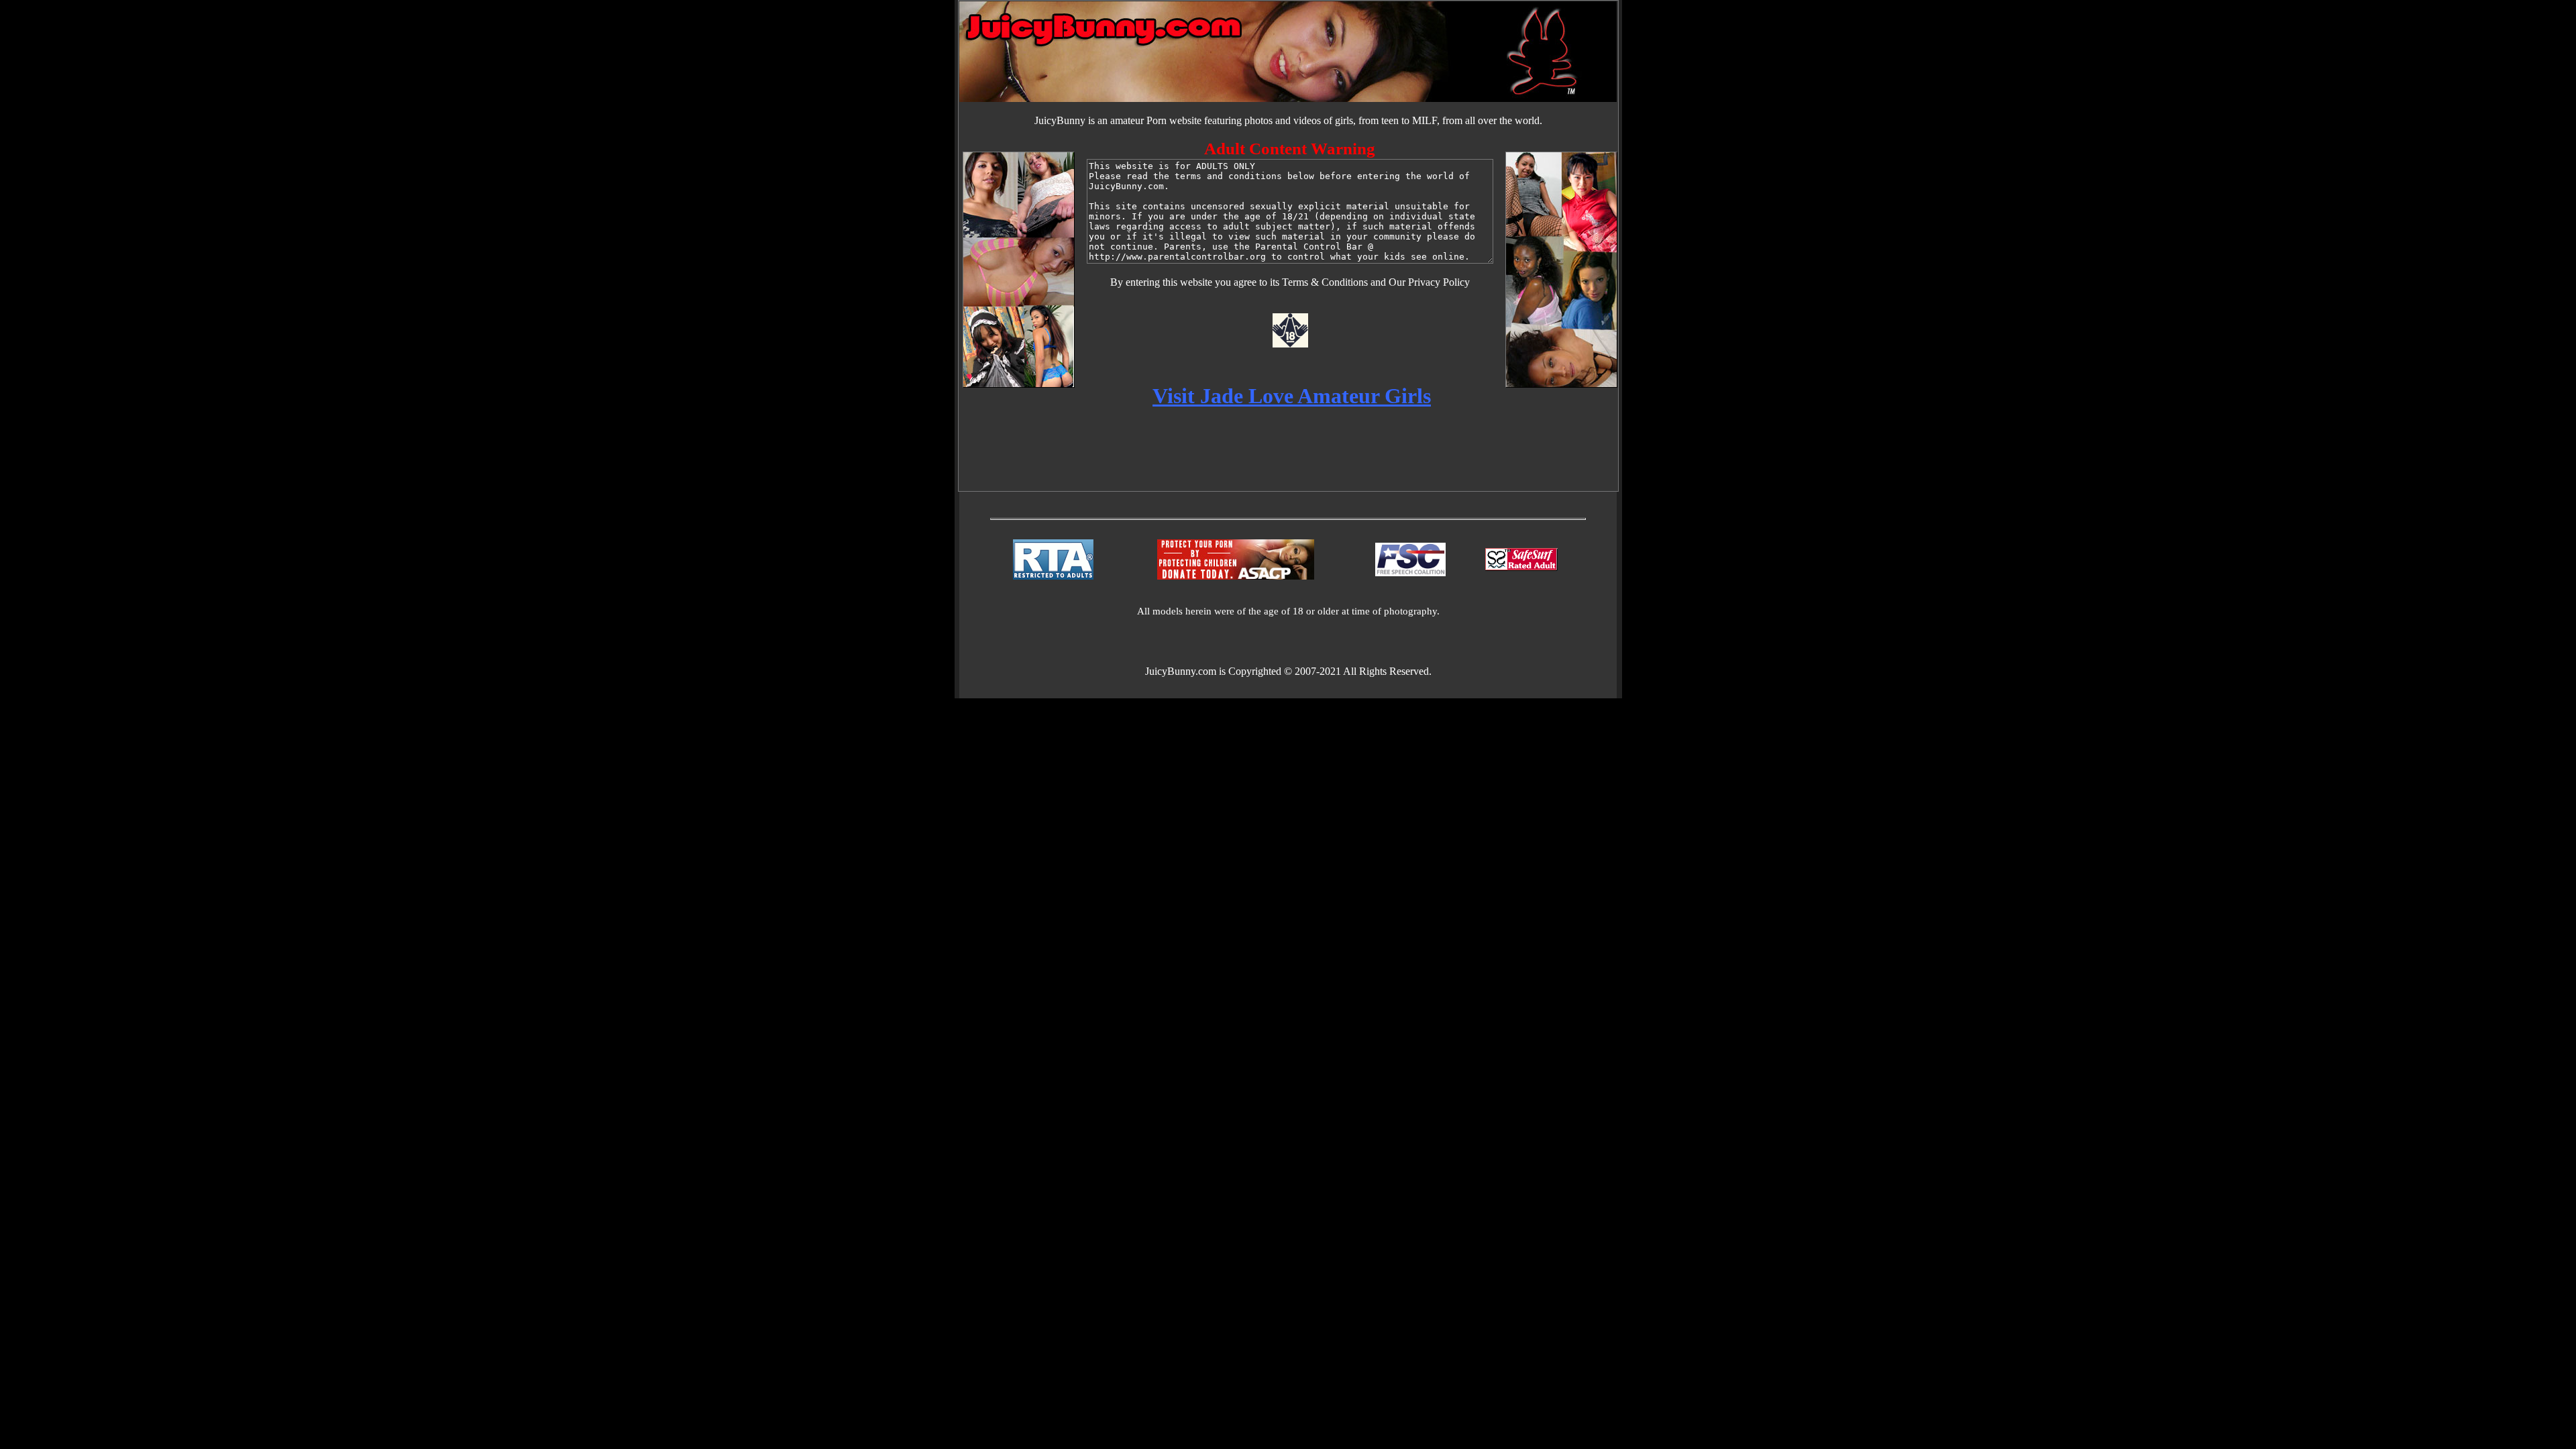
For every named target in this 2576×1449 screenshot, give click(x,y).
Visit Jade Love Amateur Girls (1292, 396)
